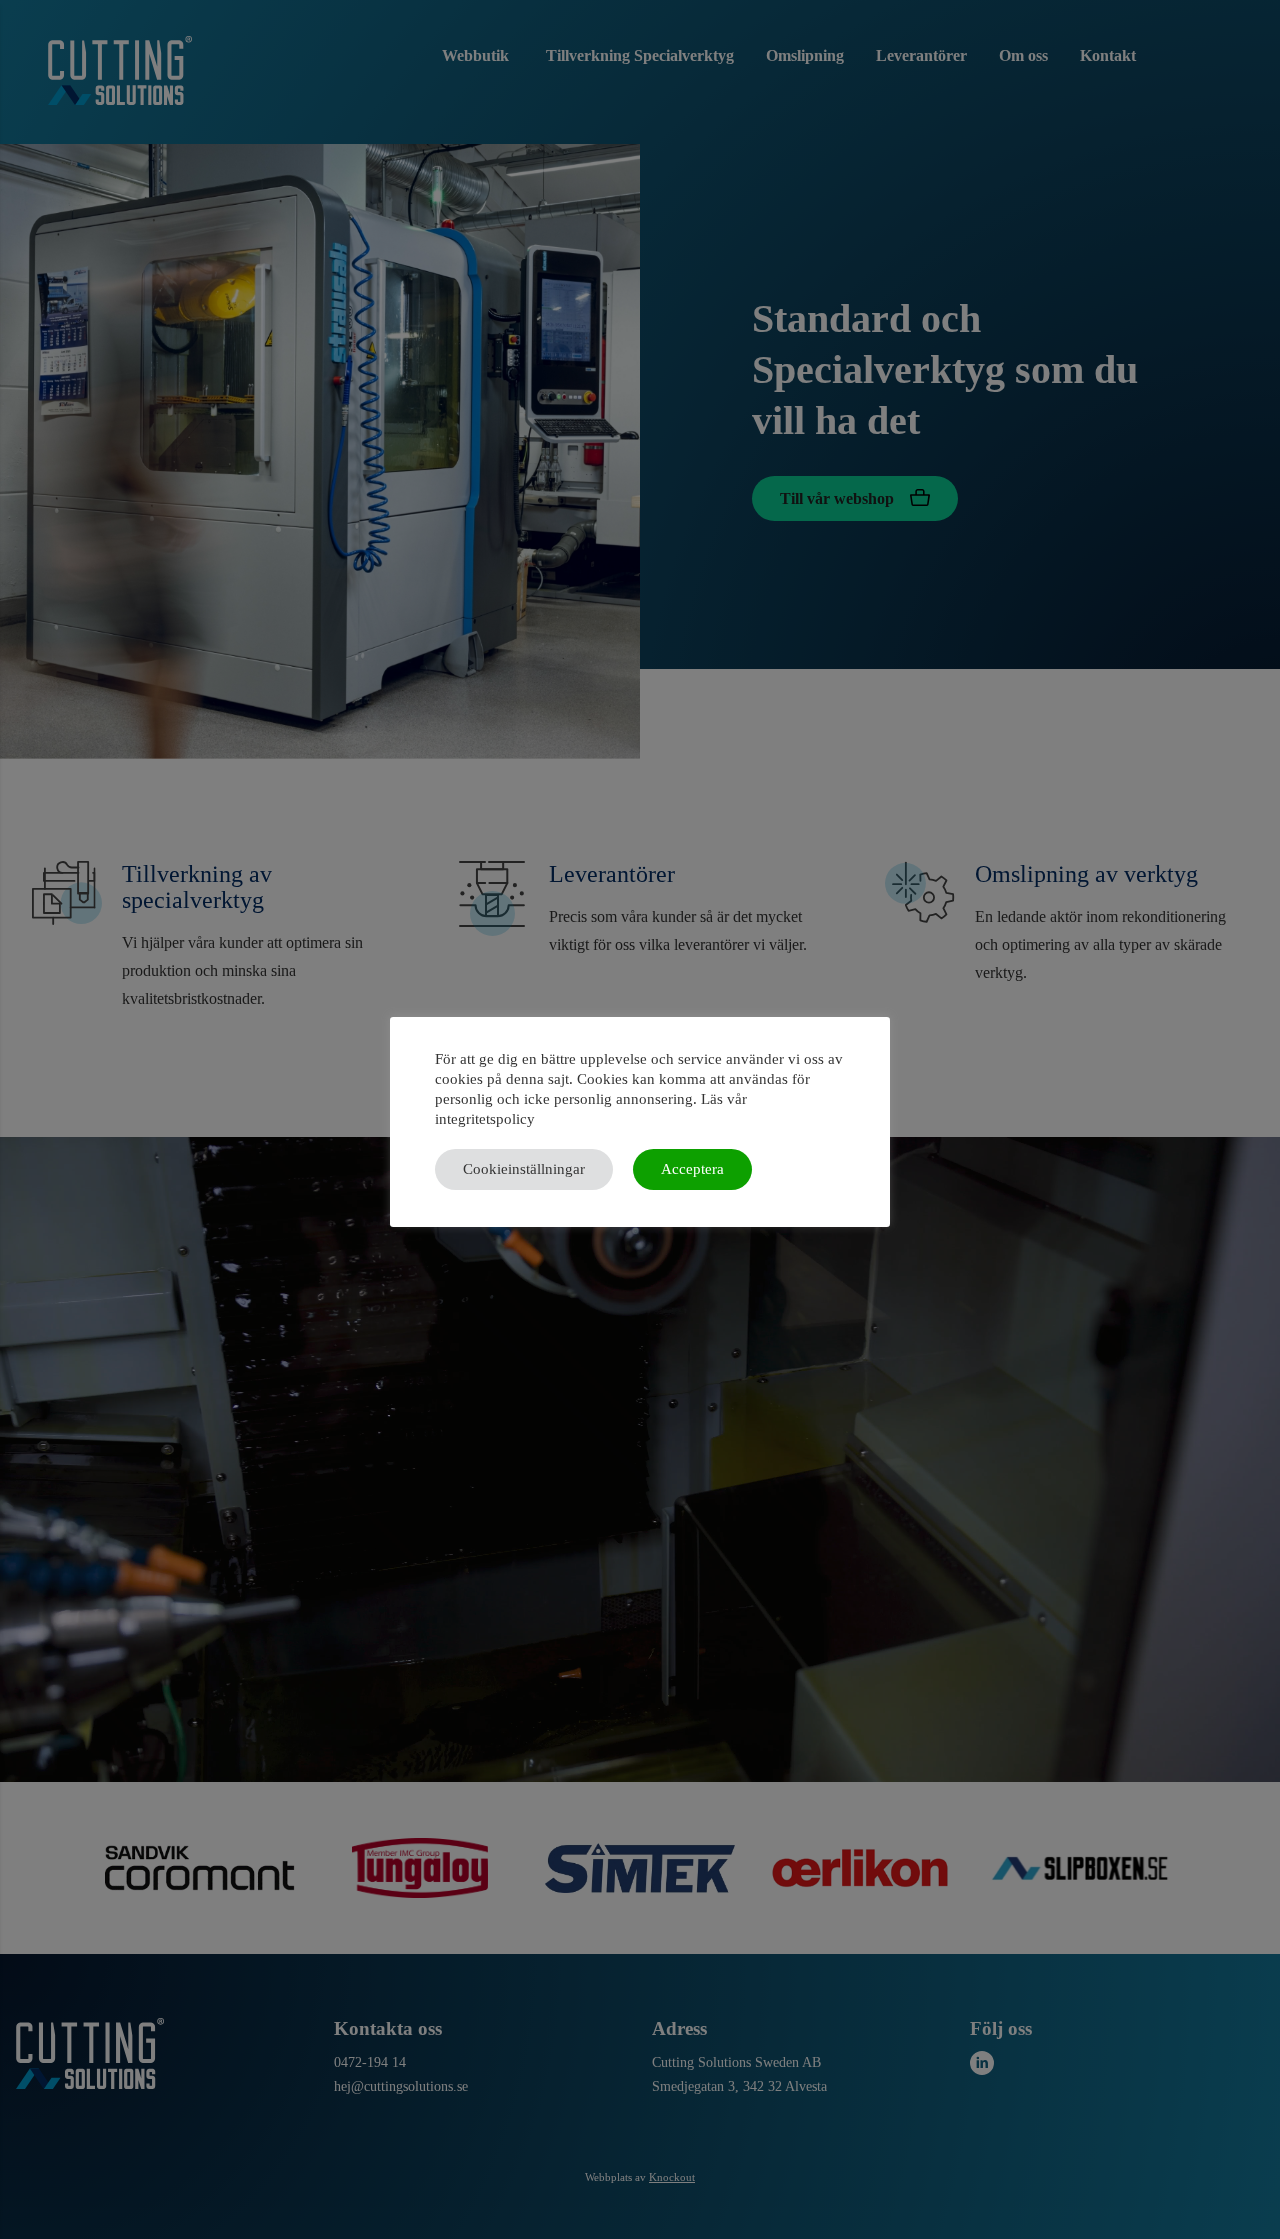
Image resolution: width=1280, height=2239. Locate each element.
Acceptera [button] (692, 1169)
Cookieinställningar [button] (524, 1169)
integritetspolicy (485, 1119)
